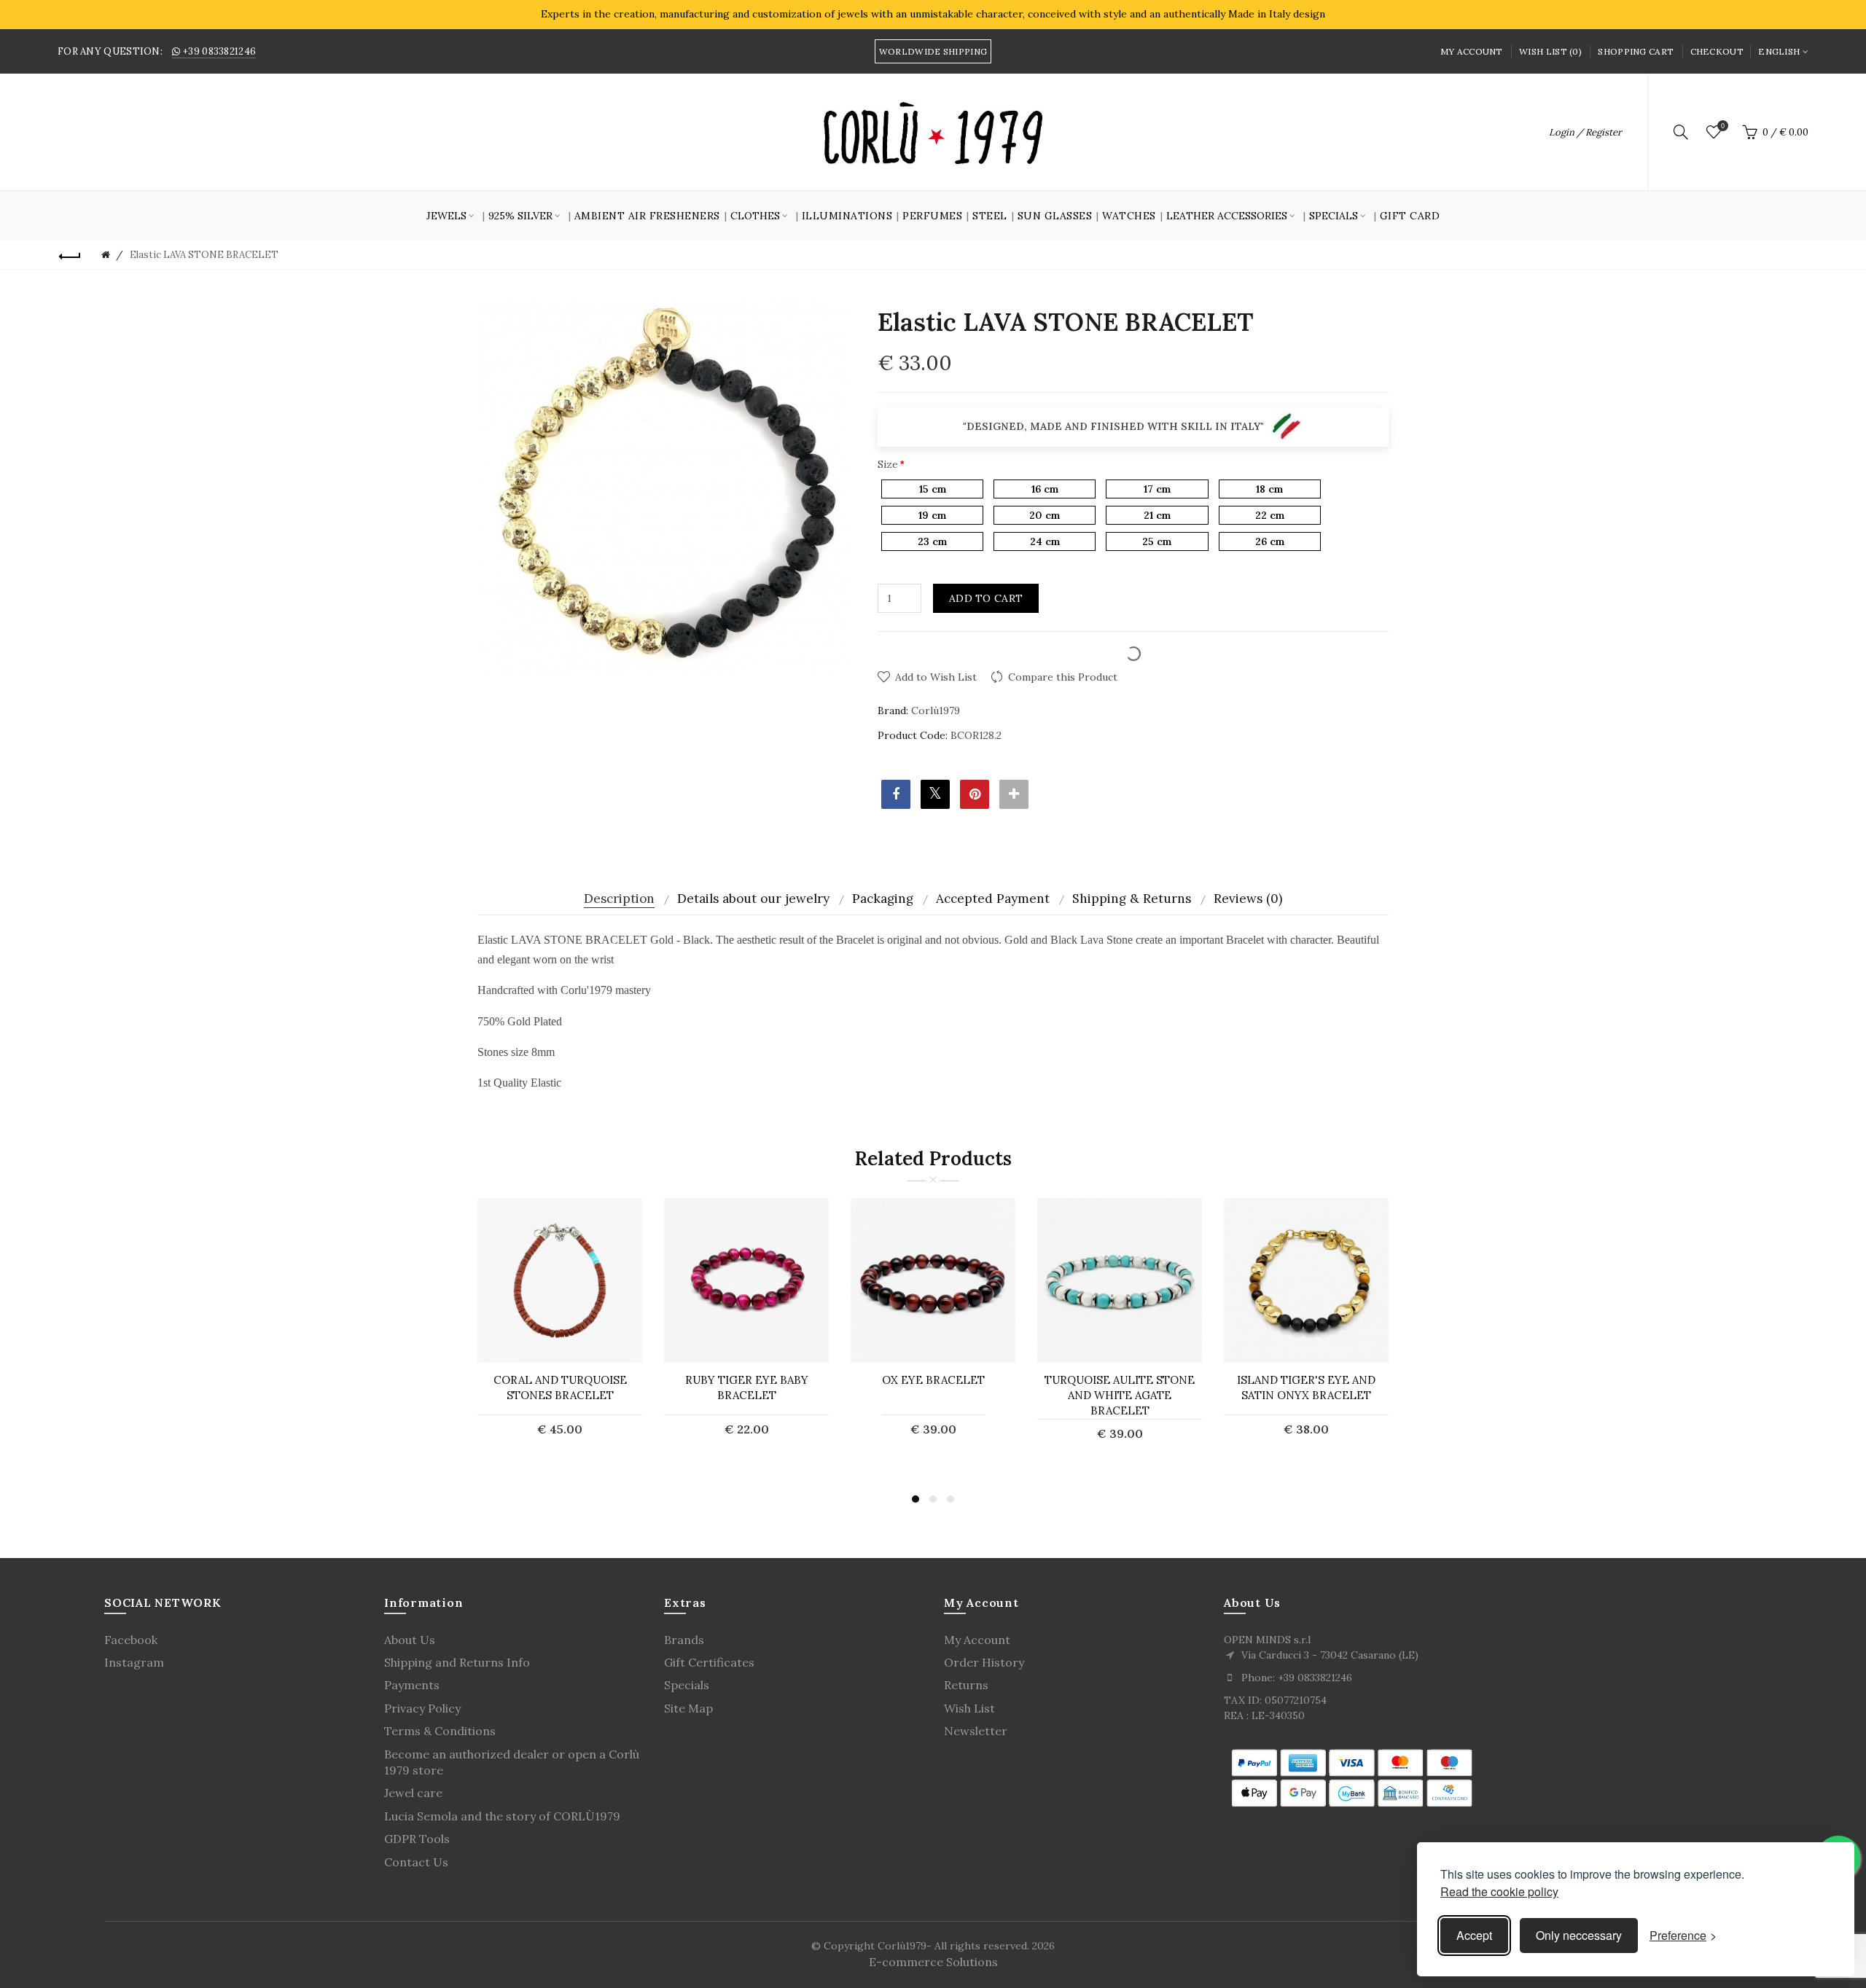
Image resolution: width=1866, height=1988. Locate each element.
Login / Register (1585, 132)
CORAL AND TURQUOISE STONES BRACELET (560, 1388)
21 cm (1157, 515)
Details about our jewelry (753, 899)
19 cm (932, 515)
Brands (684, 1640)
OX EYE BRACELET (933, 1380)
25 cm (1157, 541)
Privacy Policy (422, 1708)
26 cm (1270, 541)
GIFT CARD (1410, 216)
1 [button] (916, 1499)
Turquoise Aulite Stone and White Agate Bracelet (1120, 1395)
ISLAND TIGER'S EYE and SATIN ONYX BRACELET (1306, 1388)
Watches (1129, 216)
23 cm (932, 541)
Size (888, 464)
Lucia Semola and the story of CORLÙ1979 (502, 1816)
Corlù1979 (936, 711)
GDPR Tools (417, 1839)
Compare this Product (1063, 677)
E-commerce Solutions (933, 1962)
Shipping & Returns (1132, 899)
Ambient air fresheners (647, 216)
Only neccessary (1579, 1935)
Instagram (134, 1662)
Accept (1474, 1935)
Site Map (688, 1708)
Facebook (131, 1640)
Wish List (969, 1708)
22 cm (1270, 515)
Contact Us (416, 1862)
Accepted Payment (993, 899)
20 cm (1045, 515)
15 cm (933, 489)
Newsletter (976, 1731)
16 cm (1045, 489)
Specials (687, 1685)
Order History (984, 1662)
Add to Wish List (936, 677)
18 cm (1269, 489)
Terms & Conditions (440, 1731)
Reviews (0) (1248, 899)
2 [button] (933, 1499)
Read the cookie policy (1499, 1891)
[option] (560, 1326)
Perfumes (932, 216)
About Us (410, 1640)
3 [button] (950, 1499)
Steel (990, 216)
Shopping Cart (1636, 51)
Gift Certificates (709, 1662)
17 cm (1157, 489)
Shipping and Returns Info (457, 1662)
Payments (412, 1685)
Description (619, 899)
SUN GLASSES (1055, 216)
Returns (966, 1685)
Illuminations (847, 216)
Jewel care (413, 1793)
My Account (1472, 51)
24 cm (1045, 541)
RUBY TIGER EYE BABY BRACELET (747, 1388)
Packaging (883, 899)
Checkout (1717, 51)
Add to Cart (986, 598)
